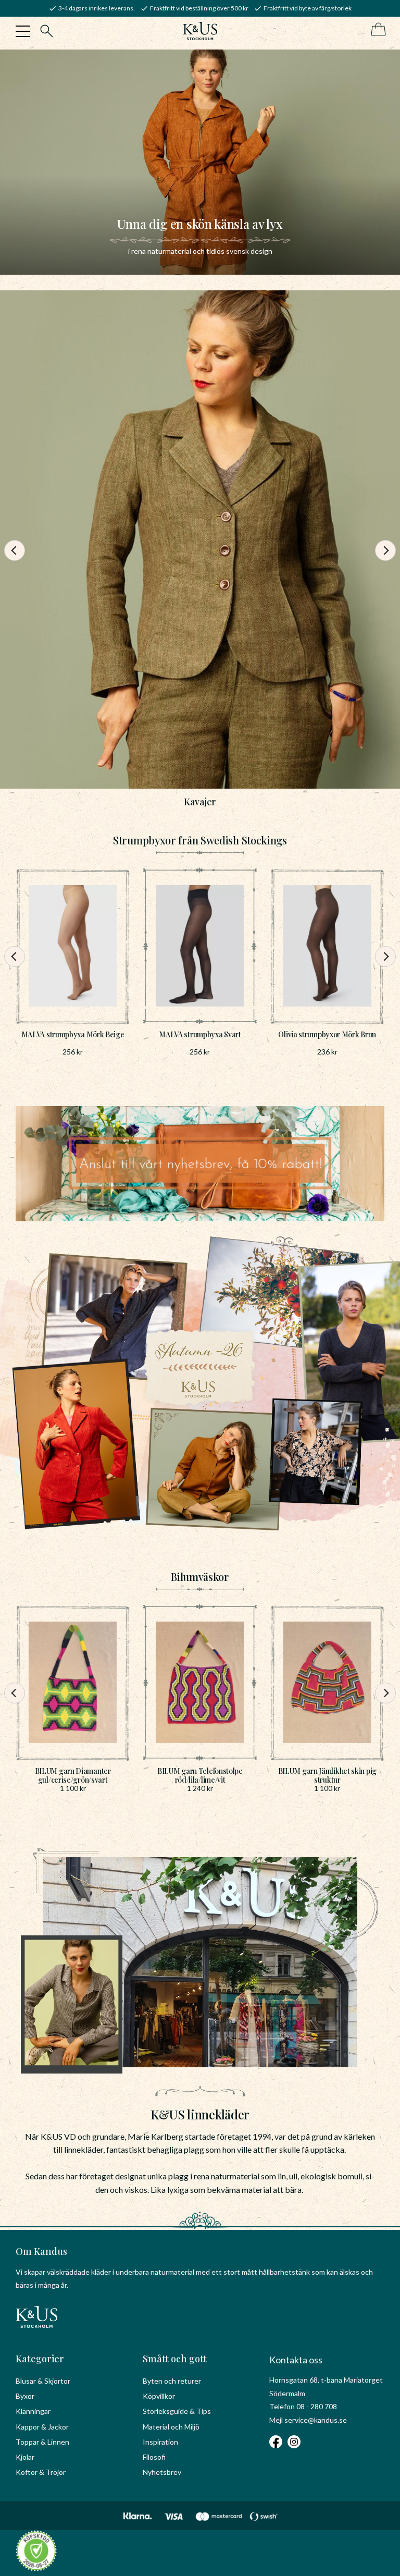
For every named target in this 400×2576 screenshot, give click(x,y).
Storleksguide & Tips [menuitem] (177, 2411)
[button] (23, 31)
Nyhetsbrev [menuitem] (162, 2472)
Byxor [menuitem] (25, 2396)
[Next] (385, 550)
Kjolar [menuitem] (25, 2457)
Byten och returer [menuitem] (172, 2381)
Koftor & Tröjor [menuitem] (41, 2472)
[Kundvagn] (376, 30)
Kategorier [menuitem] (40, 2359)
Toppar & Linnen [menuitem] (42, 2442)
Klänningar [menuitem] (33, 2411)
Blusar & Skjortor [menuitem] (43, 2381)
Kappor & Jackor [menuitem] (42, 2427)
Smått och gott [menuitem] (175, 2359)
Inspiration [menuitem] (160, 2442)
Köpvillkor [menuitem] (159, 2396)
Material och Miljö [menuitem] (171, 2427)
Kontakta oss (296, 2360)
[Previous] (15, 550)
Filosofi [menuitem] (154, 2457)
